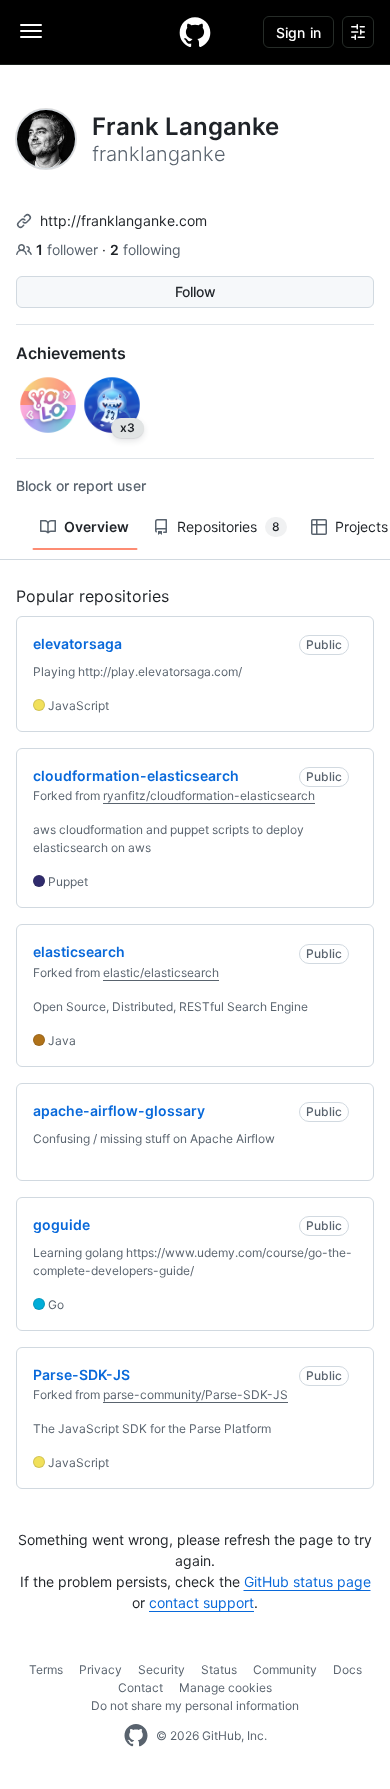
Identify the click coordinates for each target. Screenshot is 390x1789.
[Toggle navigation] (31, 31)
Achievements (71, 353)
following (145, 249)
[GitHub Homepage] (136, 1736)
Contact (140, 1687)
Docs (347, 1669)
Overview (96, 526)
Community (285, 1669)
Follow (195, 291)
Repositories (228, 526)
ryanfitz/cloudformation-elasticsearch (209, 795)
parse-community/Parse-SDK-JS (195, 1394)
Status (219, 1669)
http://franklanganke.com (123, 220)
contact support (201, 1602)
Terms (46, 1669)
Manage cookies (225, 1687)
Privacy (100, 1669)
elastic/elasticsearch (161, 972)
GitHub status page (307, 1581)
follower (69, 249)
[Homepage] (195, 32)
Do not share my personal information (195, 1705)
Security (161, 1669)
